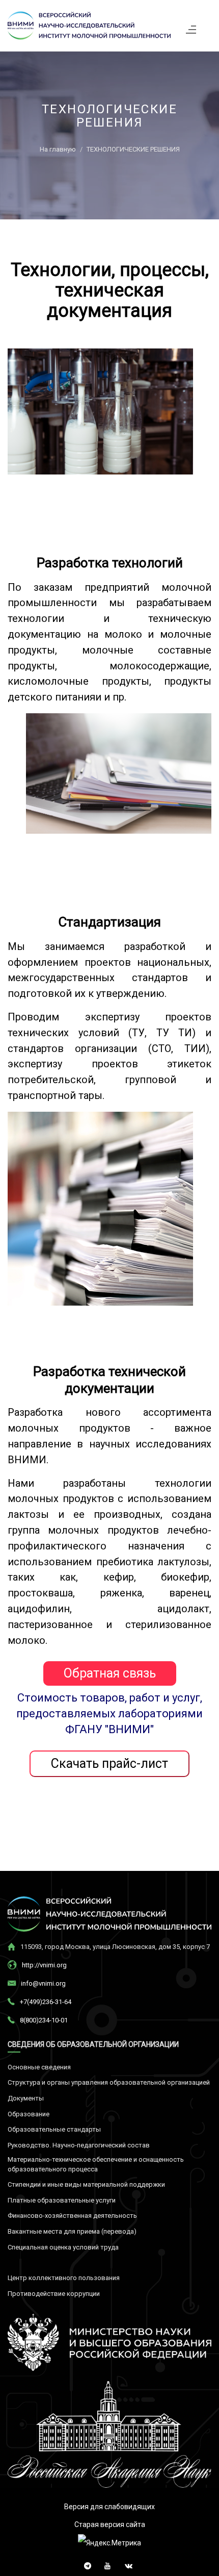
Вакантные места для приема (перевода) (72, 2231)
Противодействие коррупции (54, 2294)
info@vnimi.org (43, 1983)
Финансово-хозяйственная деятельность (72, 2216)
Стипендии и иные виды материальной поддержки (86, 2184)
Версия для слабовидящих (109, 2507)
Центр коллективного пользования (64, 2278)
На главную (58, 149)
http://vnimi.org (44, 1965)
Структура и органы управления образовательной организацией (109, 2082)
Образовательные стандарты (54, 2129)
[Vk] (126, 2564)
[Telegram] (85, 2564)
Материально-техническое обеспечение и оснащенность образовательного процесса (96, 2164)
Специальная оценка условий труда (63, 2247)
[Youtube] (106, 2564)
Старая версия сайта (110, 2524)
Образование (29, 2114)
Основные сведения (39, 2067)
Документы (26, 2098)
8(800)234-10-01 (44, 2020)
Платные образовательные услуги (62, 2200)
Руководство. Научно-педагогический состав (79, 2145)
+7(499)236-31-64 (46, 2002)
